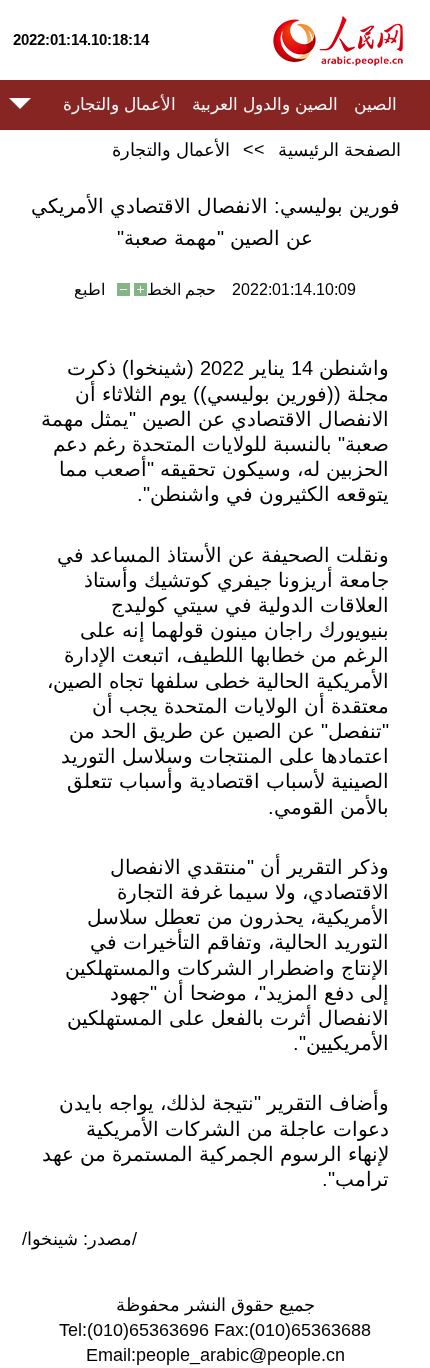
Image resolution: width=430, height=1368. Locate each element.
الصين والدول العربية (265, 104)
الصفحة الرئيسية (339, 150)
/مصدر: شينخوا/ (79, 1239)
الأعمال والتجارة (119, 104)
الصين (375, 104)
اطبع (89, 289)
